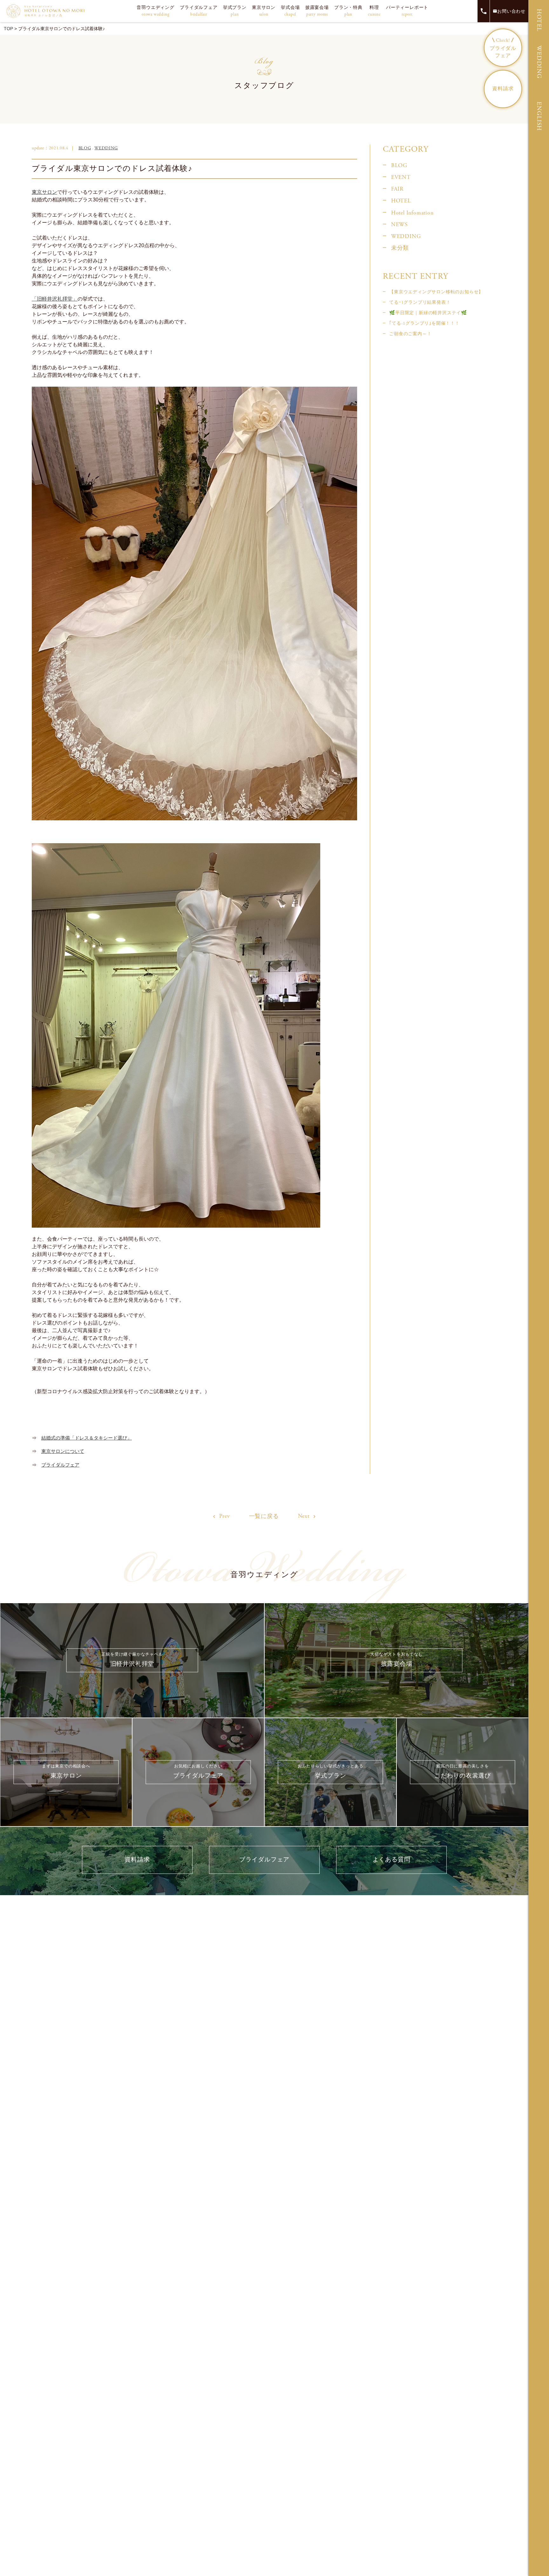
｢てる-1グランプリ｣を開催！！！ (424, 323)
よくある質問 (392, 1860)
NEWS (400, 225)
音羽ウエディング (155, 11)
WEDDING (539, 62)
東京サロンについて (63, 1451)
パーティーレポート (407, 11)
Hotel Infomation (412, 213)
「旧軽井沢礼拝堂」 (55, 299)
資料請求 (503, 89)
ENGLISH (539, 116)
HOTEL (539, 20)
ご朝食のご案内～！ (410, 334)
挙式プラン (235, 11)
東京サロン (264, 11)
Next (305, 1516)
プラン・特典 (348, 11)
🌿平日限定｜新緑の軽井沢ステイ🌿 (428, 313)
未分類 (400, 248)
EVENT (401, 177)
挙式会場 (290, 11)
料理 (374, 11)
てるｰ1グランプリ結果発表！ (420, 302)
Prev (224, 1516)
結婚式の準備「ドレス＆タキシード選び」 (87, 1438)
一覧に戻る (264, 1516)
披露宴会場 (317, 11)
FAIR (397, 189)
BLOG (85, 148)
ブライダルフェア (199, 11)
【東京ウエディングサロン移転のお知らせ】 (436, 292)
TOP (8, 29)
